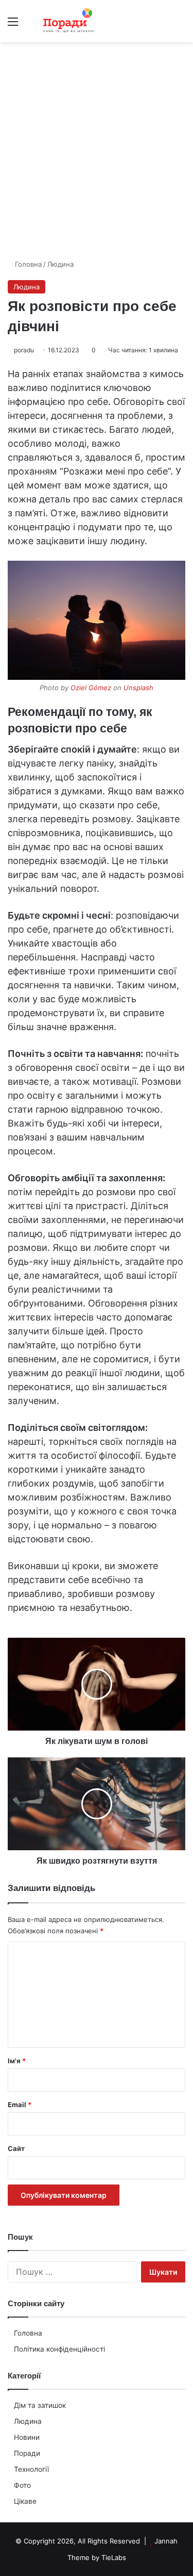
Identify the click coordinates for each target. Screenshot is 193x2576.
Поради (27, 2453)
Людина (60, 264)
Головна (27, 264)
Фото (22, 2485)
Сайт (16, 2148)
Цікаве (25, 2501)
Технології (31, 2469)
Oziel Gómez (91, 688)
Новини (27, 2437)
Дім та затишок (40, 2405)
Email (20, 2105)
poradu (24, 350)
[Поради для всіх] (67, 21)
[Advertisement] (97, 154)
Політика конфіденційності (59, 2349)
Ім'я (17, 2061)
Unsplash (138, 688)
